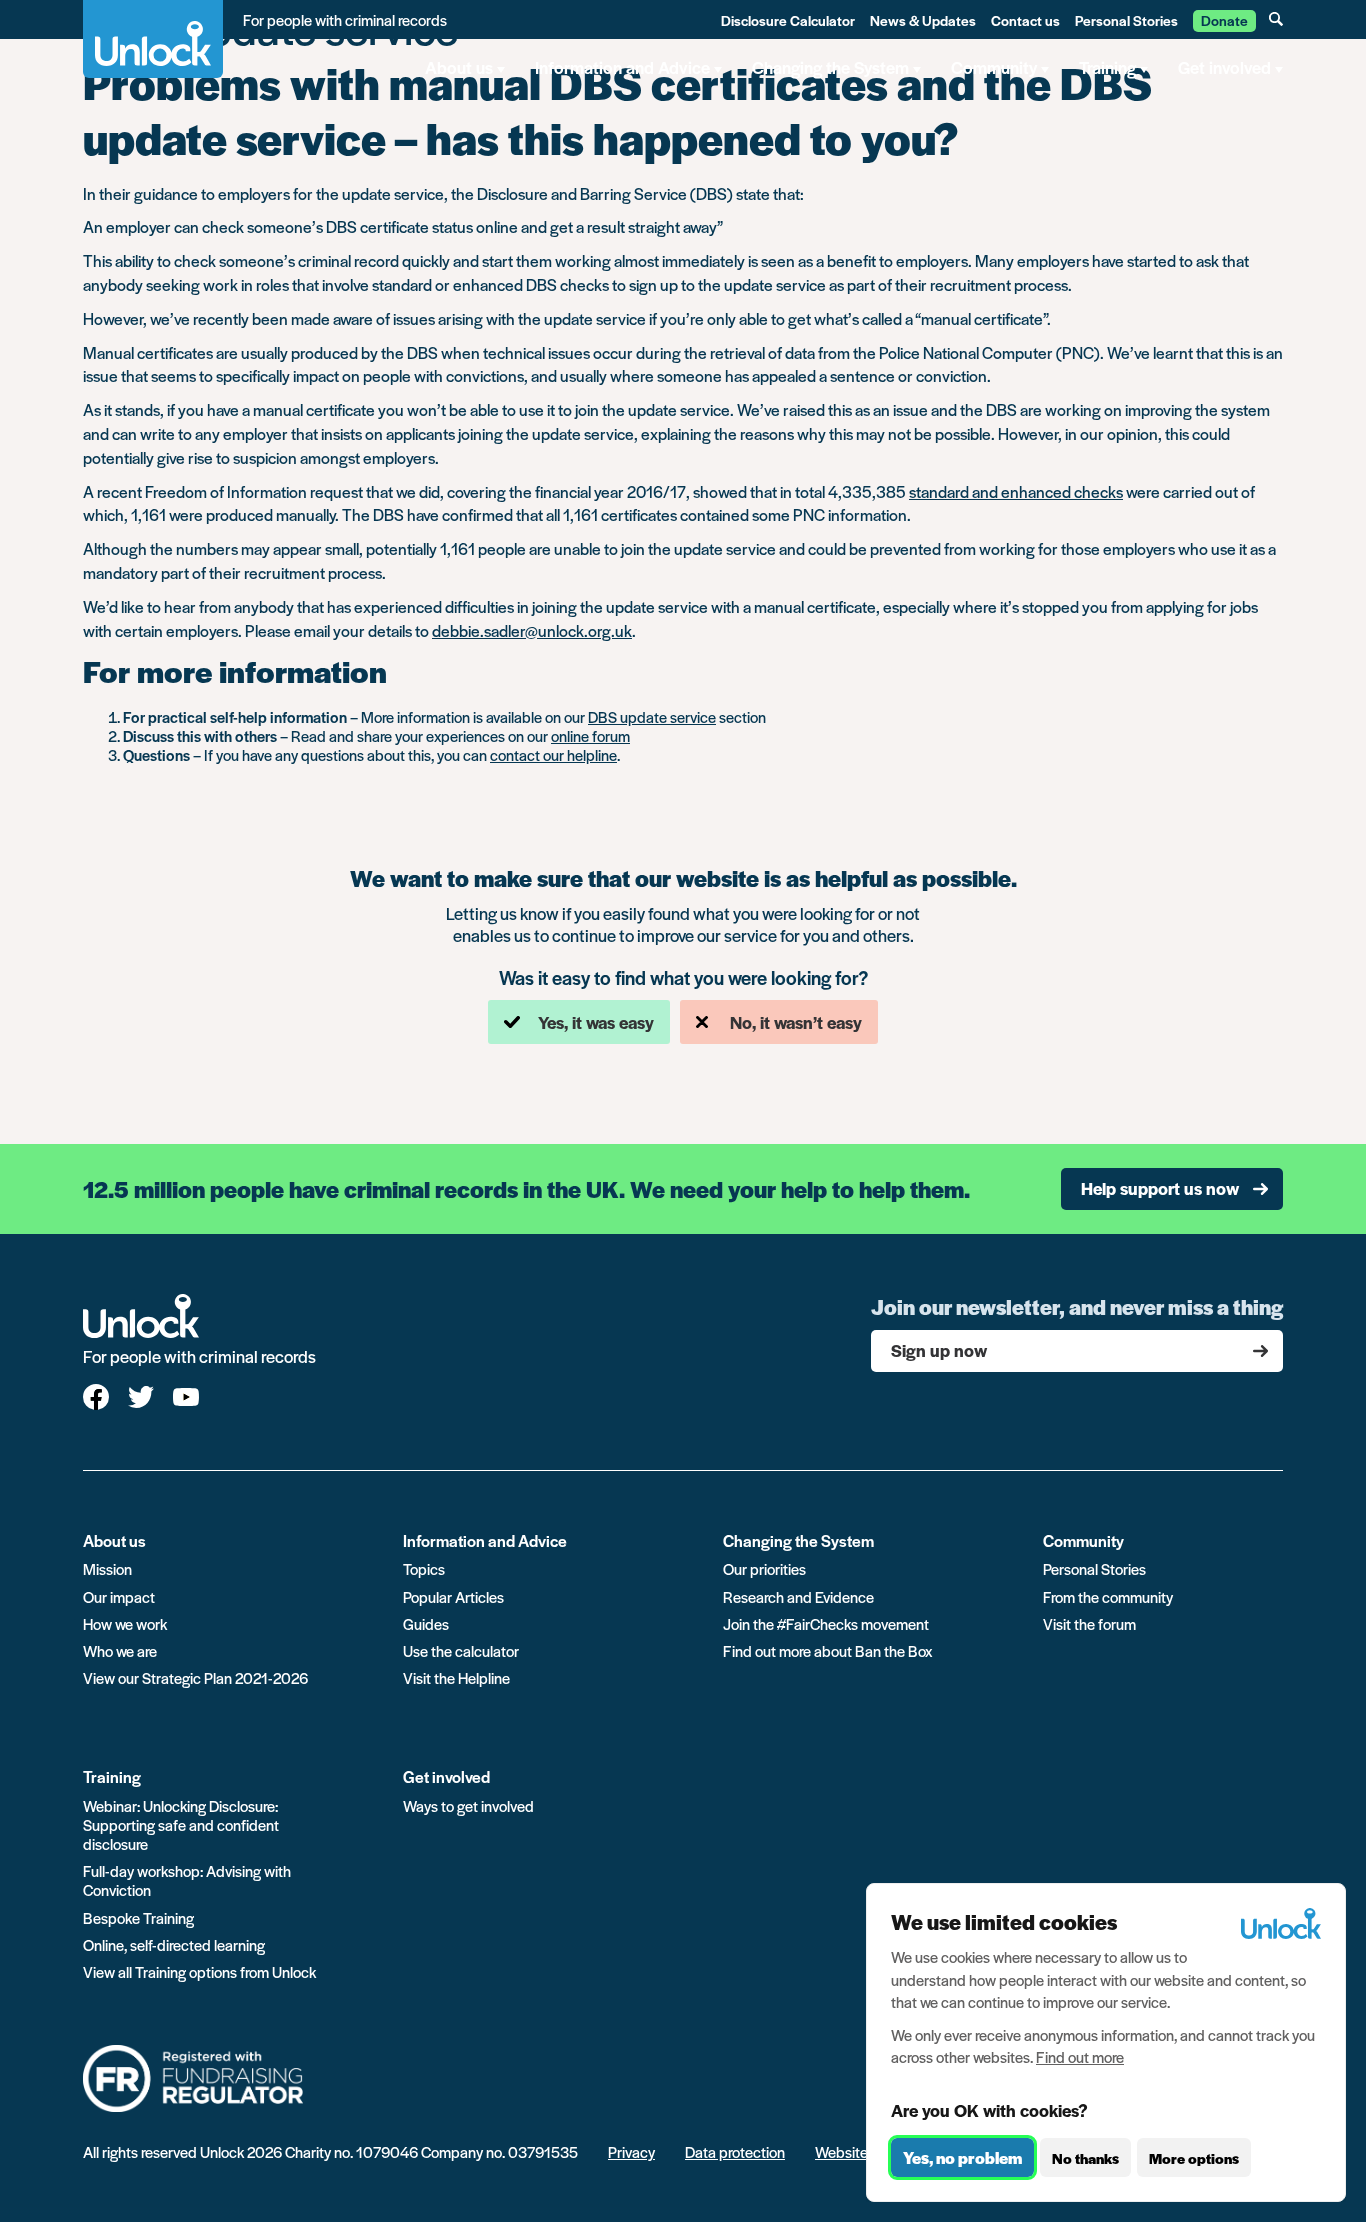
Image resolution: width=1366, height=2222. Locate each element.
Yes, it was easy (596, 1022)
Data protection (735, 2151)
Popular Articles (453, 1596)
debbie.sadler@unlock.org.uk (532, 630)
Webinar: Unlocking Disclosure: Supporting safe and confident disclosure (181, 1824)
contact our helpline (553, 754)
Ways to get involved (468, 1805)
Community (1083, 1540)
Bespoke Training (138, 1917)
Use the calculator (461, 1650)
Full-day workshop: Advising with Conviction (187, 1880)
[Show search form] (1276, 19)
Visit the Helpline (456, 1677)
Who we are (120, 1650)
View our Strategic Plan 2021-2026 (195, 1677)
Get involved (446, 1776)
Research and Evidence (798, 1596)
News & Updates (923, 20)
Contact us (1025, 20)
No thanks (1085, 2158)
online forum (590, 735)
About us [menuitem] (459, 67)
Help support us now (1160, 1188)
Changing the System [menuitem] (830, 67)
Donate (1224, 20)
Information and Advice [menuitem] (622, 67)
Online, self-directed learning (174, 1944)
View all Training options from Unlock (199, 1971)
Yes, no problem (962, 2157)
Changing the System (798, 1540)
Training (112, 1776)
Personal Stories (1126, 20)
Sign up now (939, 1350)
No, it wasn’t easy (796, 1022)
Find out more (1080, 2056)
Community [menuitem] (994, 67)
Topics (424, 1568)
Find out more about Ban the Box (827, 1650)
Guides (426, 1623)
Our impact (119, 1596)
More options (1194, 2158)
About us (114, 1540)
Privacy (631, 2151)
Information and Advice (485, 1540)
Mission (107, 1568)
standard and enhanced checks (1016, 491)
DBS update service (652, 716)
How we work (125, 1623)
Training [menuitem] (1107, 67)
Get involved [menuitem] (1224, 67)
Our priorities (764, 1568)
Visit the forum (1089, 1623)
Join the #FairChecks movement (826, 1623)
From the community (1108, 1596)
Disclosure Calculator (788, 20)
